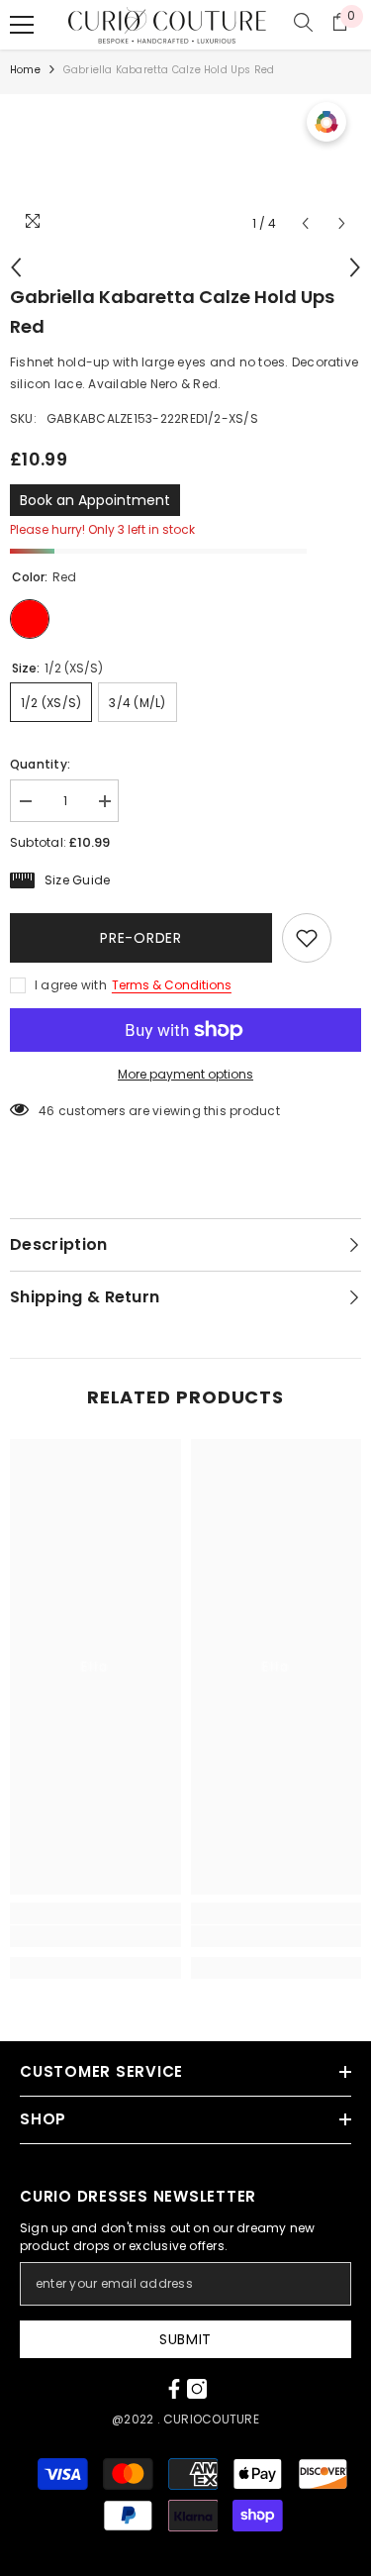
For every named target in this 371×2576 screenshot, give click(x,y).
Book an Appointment (95, 500)
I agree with (71, 985)
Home (25, 70)
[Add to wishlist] (307, 938)
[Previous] (305, 223)
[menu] (22, 25)
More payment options (185, 1074)
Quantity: (40, 764)
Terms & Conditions (172, 985)
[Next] (342, 223)
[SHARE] (346, 939)
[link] (95, 1936)
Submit (185, 2339)
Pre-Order (140, 938)
